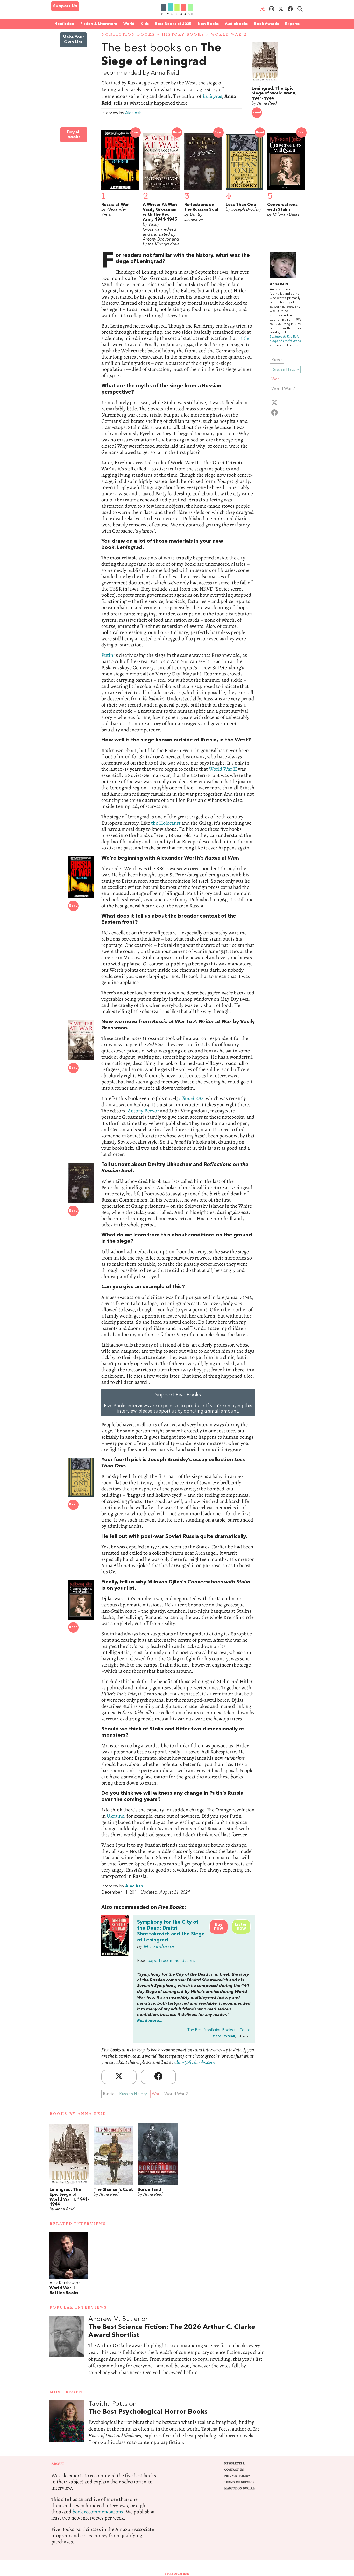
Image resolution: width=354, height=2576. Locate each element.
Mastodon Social (239, 2488)
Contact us (234, 2470)
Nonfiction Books (128, 35)
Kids (145, 24)
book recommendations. (99, 2512)
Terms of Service (239, 2482)
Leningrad (213, 96)
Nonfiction (64, 24)
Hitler (245, 338)
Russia (109, 2094)
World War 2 (229, 35)
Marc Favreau (224, 2036)
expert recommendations (171, 1961)
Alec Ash (133, 113)
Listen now (241, 1927)
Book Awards (266, 24)
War (156, 2094)
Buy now (219, 1927)
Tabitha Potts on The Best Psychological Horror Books (177, 2428)
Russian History (133, 2094)
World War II (223, 769)
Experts (292, 24)
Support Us (65, 6)
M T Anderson (160, 1947)
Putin (107, 655)
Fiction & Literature (99, 24)
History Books (183, 35)
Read (257, 112)
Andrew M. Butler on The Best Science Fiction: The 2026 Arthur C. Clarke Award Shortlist (177, 2351)
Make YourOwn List (73, 40)
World (129, 24)
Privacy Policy (237, 2476)
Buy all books (74, 135)
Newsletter (234, 2464)
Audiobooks (236, 24)
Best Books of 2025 (173, 24)
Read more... (150, 2021)
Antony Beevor (143, 1111)
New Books (208, 24)
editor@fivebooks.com (194, 2062)
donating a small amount (211, 1411)
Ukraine (115, 1816)
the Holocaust (166, 823)
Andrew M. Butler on (172, 2327)
